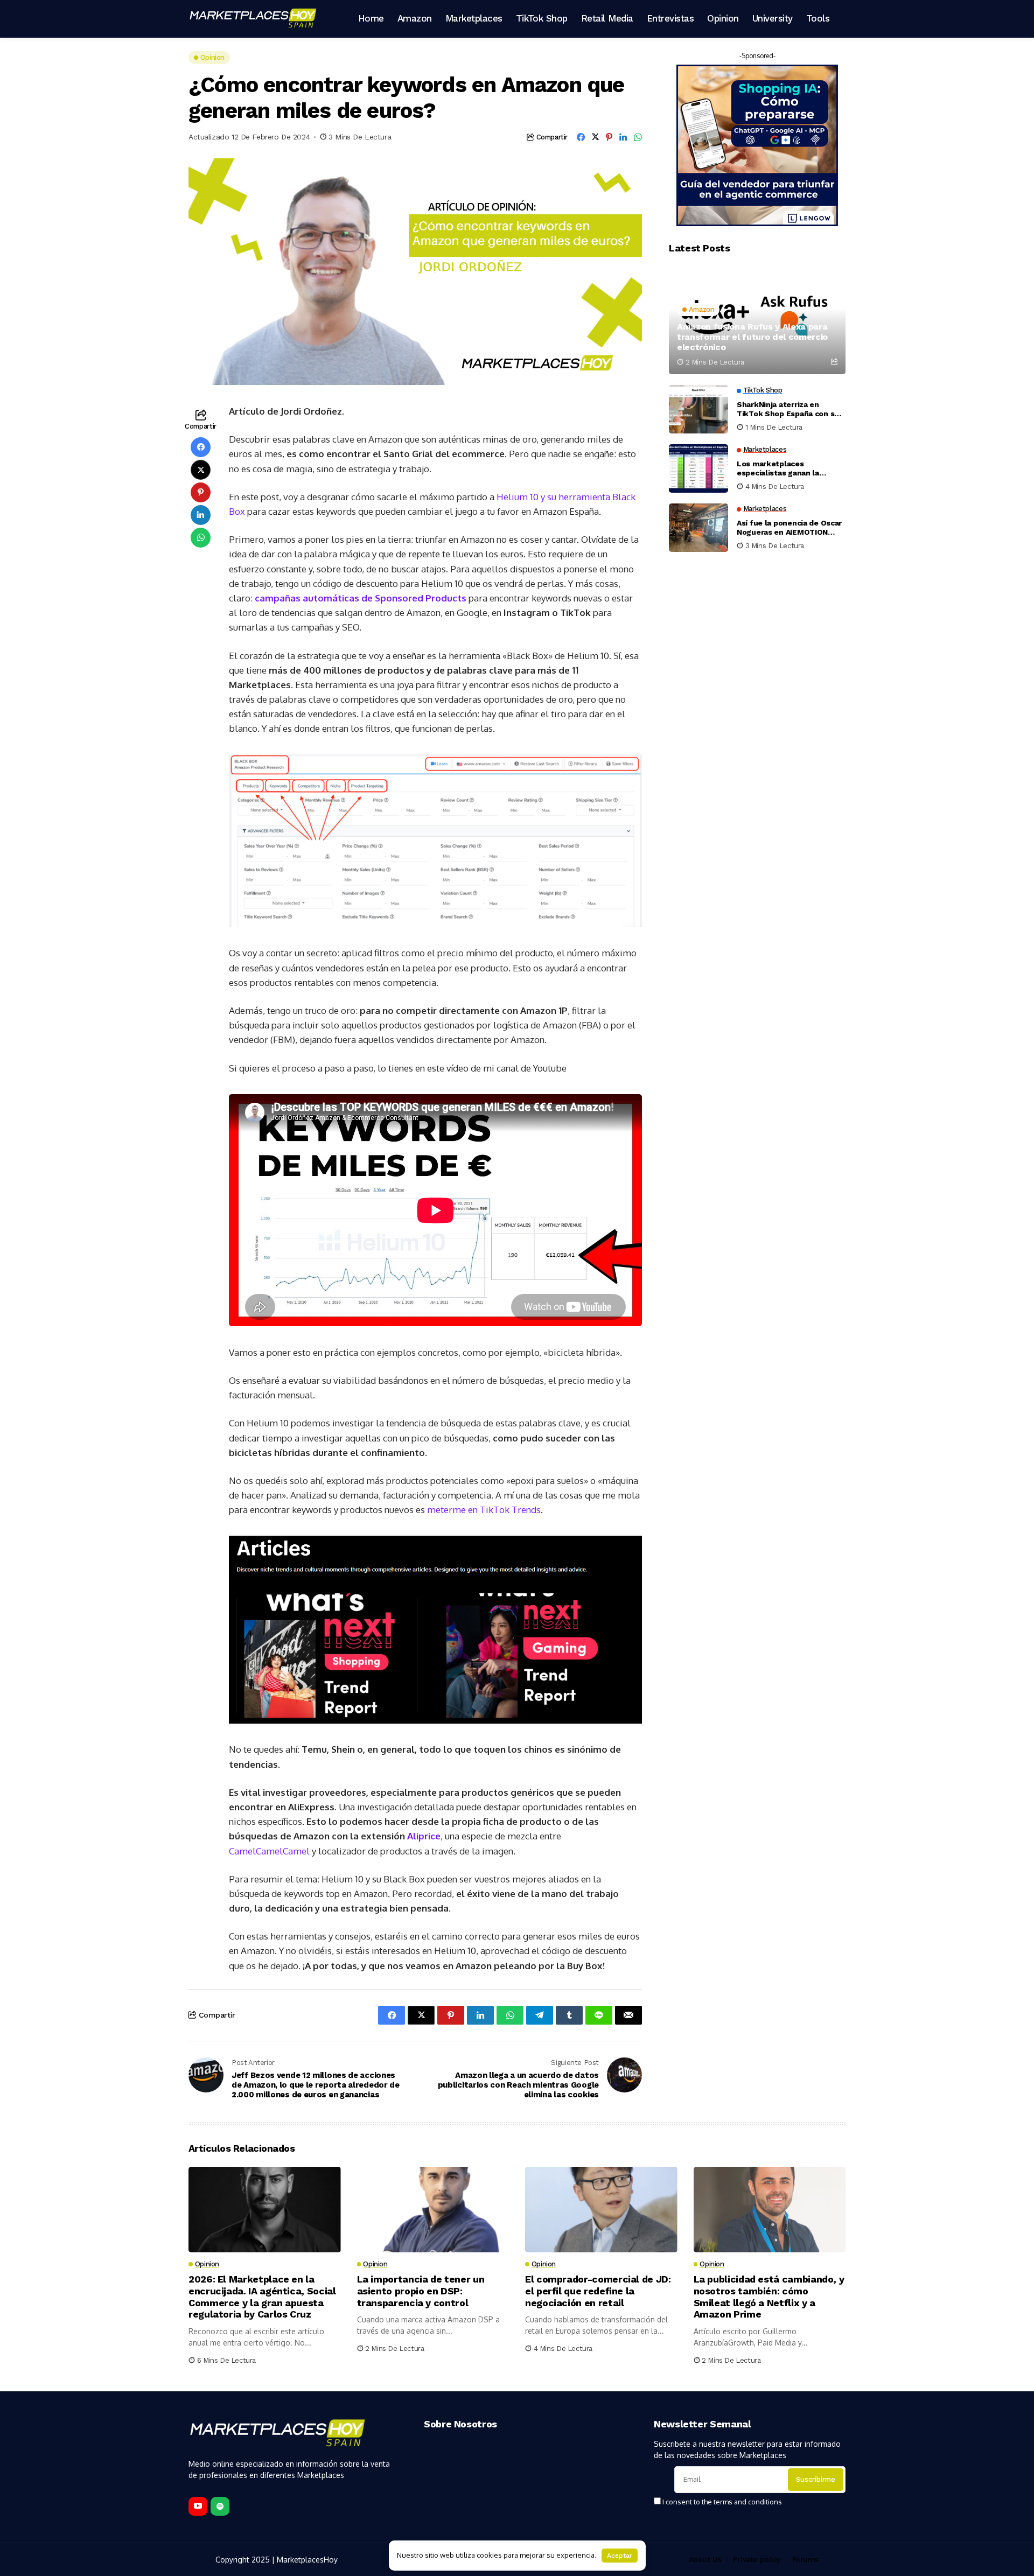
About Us (705, 2559)
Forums (805, 2559)
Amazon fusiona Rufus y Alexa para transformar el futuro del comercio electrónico (752, 337)
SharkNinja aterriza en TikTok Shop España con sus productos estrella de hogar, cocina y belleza (790, 409)
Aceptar (620, 2556)
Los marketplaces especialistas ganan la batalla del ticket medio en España (787, 468)
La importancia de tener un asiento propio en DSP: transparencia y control (421, 2291)
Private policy (757, 2559)
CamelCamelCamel (269, 1851)
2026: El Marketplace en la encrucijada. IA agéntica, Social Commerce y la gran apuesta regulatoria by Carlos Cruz (262, 2297)
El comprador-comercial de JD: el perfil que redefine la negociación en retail (598, 2291)
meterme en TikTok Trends (484, 1510)
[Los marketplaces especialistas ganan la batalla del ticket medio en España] (698, 468)
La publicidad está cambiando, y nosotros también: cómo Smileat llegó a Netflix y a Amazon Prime (769, 2297)
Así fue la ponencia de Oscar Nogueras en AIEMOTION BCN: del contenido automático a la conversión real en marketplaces (789, 528)
